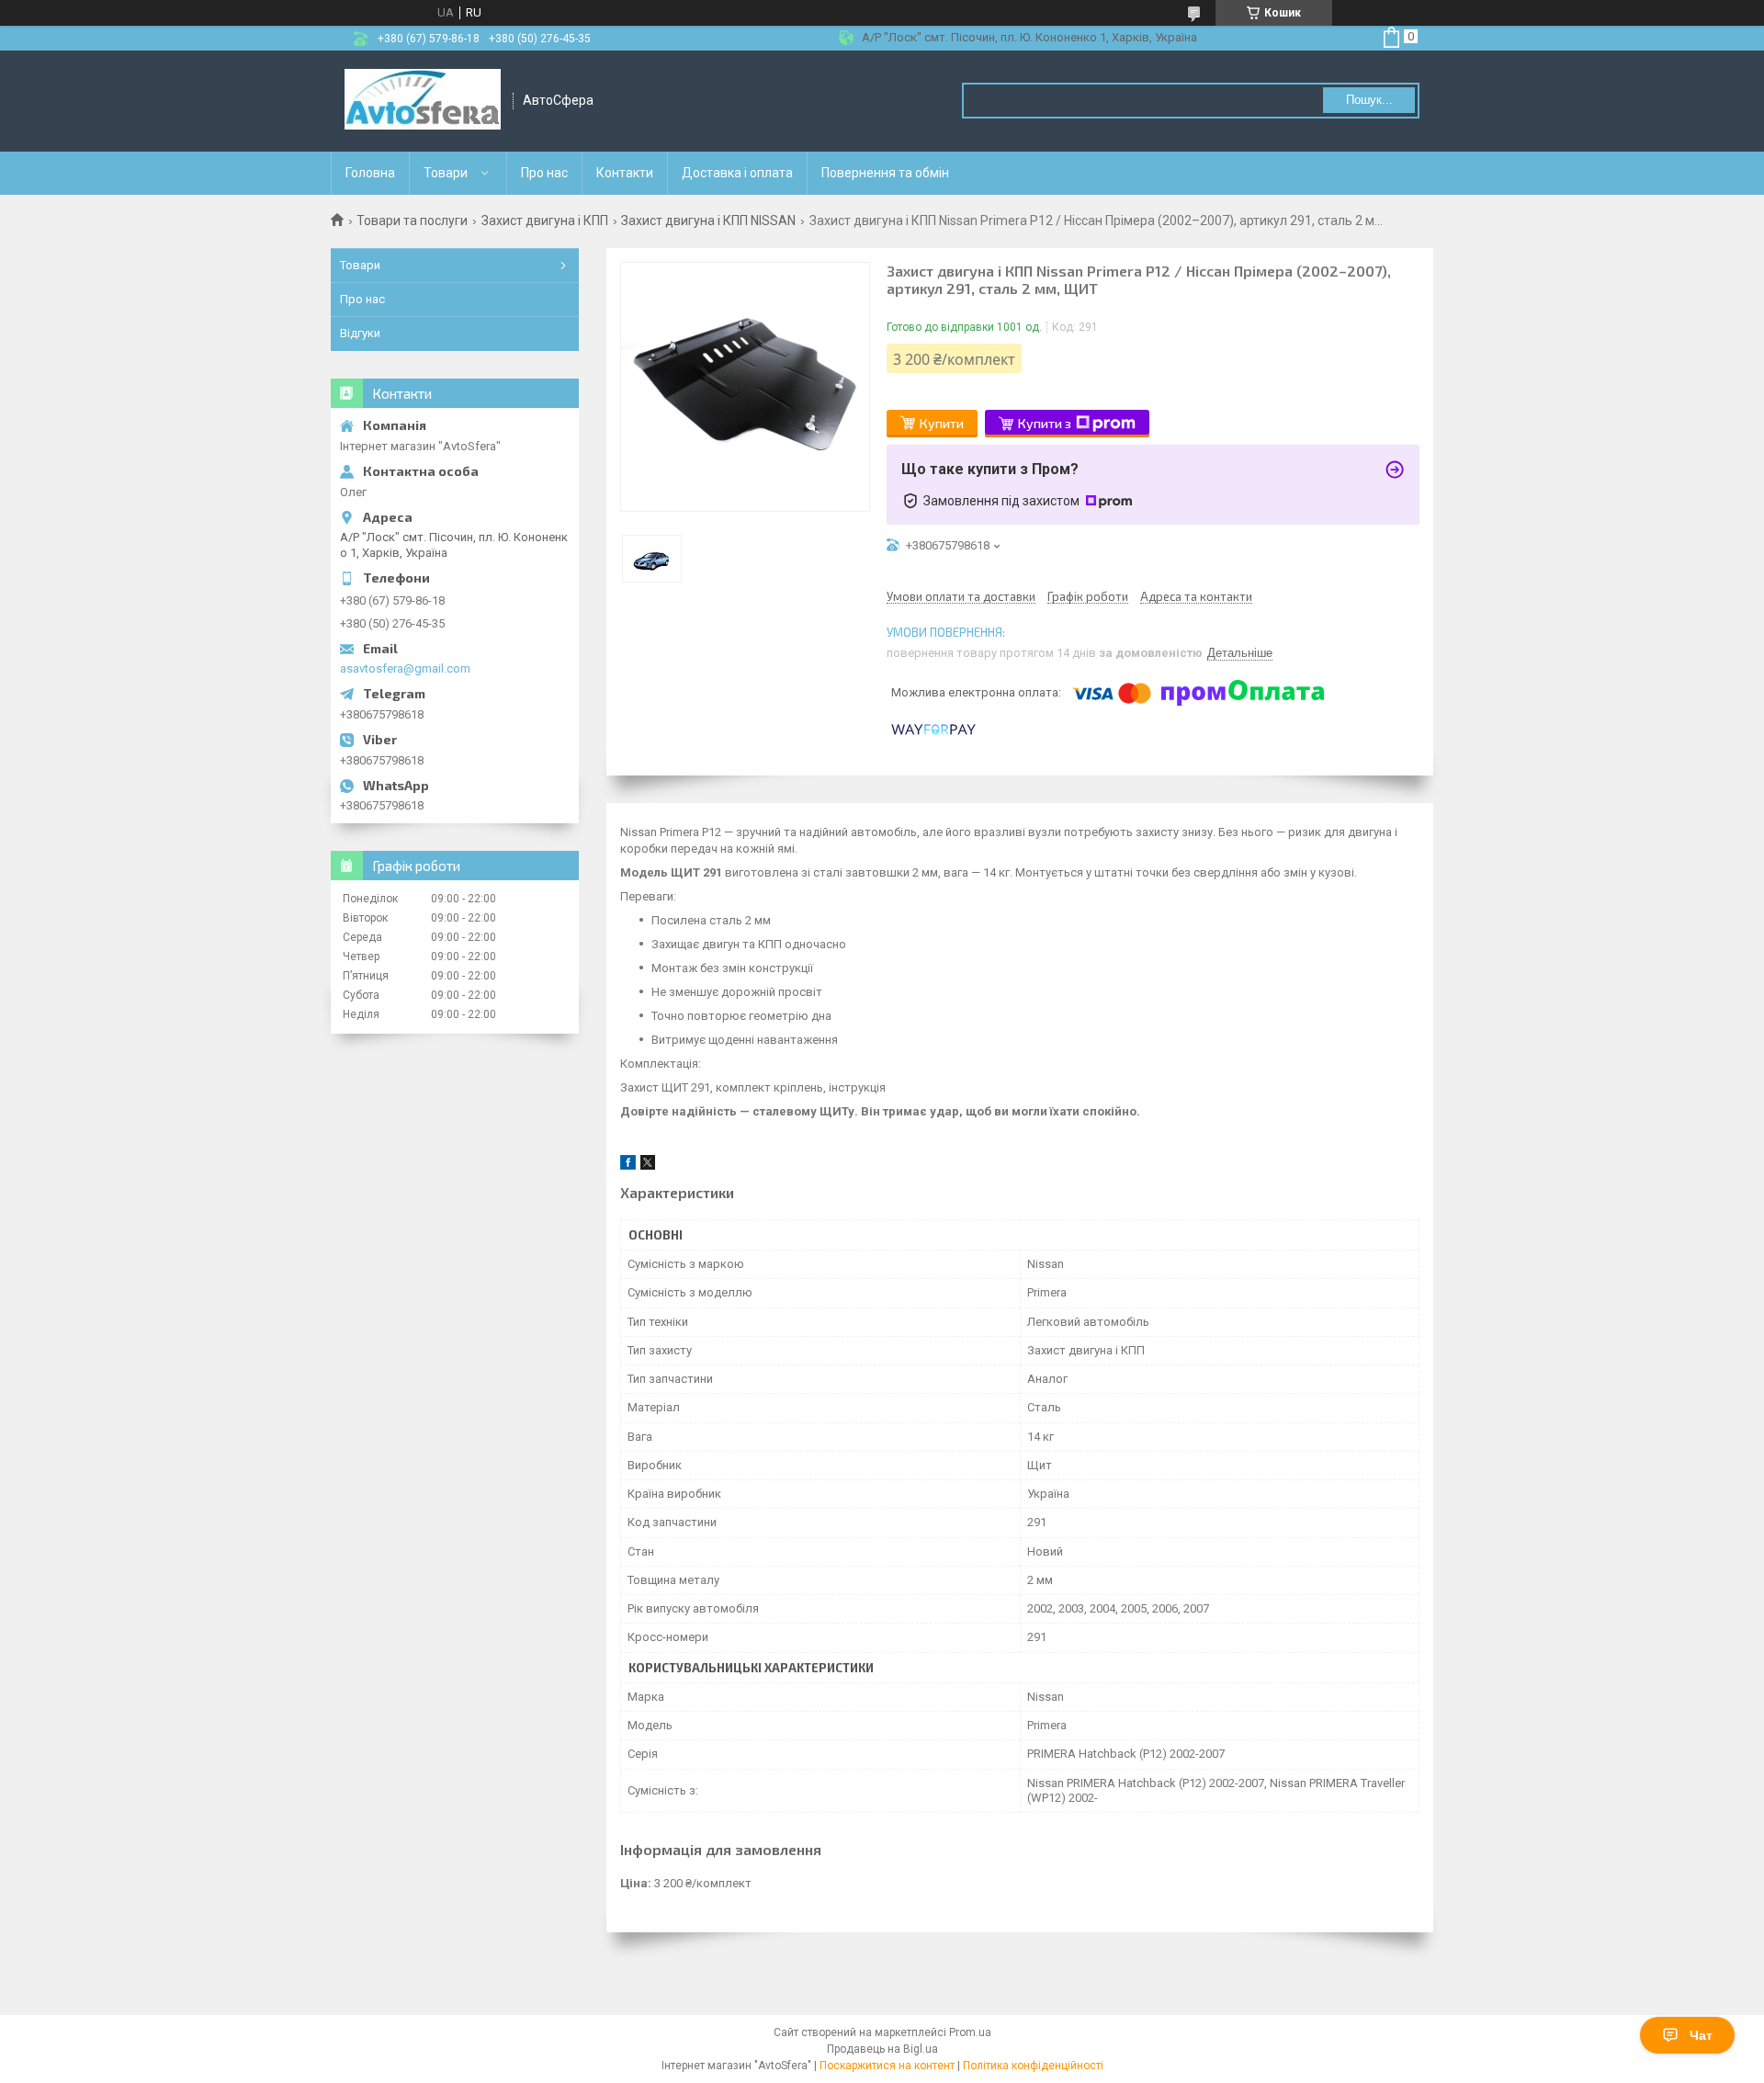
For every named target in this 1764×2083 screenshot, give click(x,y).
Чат (1701, 2035)
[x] (648, 1166)
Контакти (625, 173)
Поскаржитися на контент (887, 2066)
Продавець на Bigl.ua (882, 2049)
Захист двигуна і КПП (545, 221)
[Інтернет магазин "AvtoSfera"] (423, 101)
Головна (370, 173)
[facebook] (628, 1166)
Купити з (1045, 423)
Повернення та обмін (885, 173)
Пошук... (1369, 100)
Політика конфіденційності (1033, 2066)
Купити (942, 423)
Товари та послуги (412, 221)
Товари (446, 173)
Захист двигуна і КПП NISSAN (708, 221)
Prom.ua (970, 2032)
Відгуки (360, 333)
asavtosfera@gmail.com (405, 668)
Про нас (544, 173)
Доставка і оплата (737, 173)
